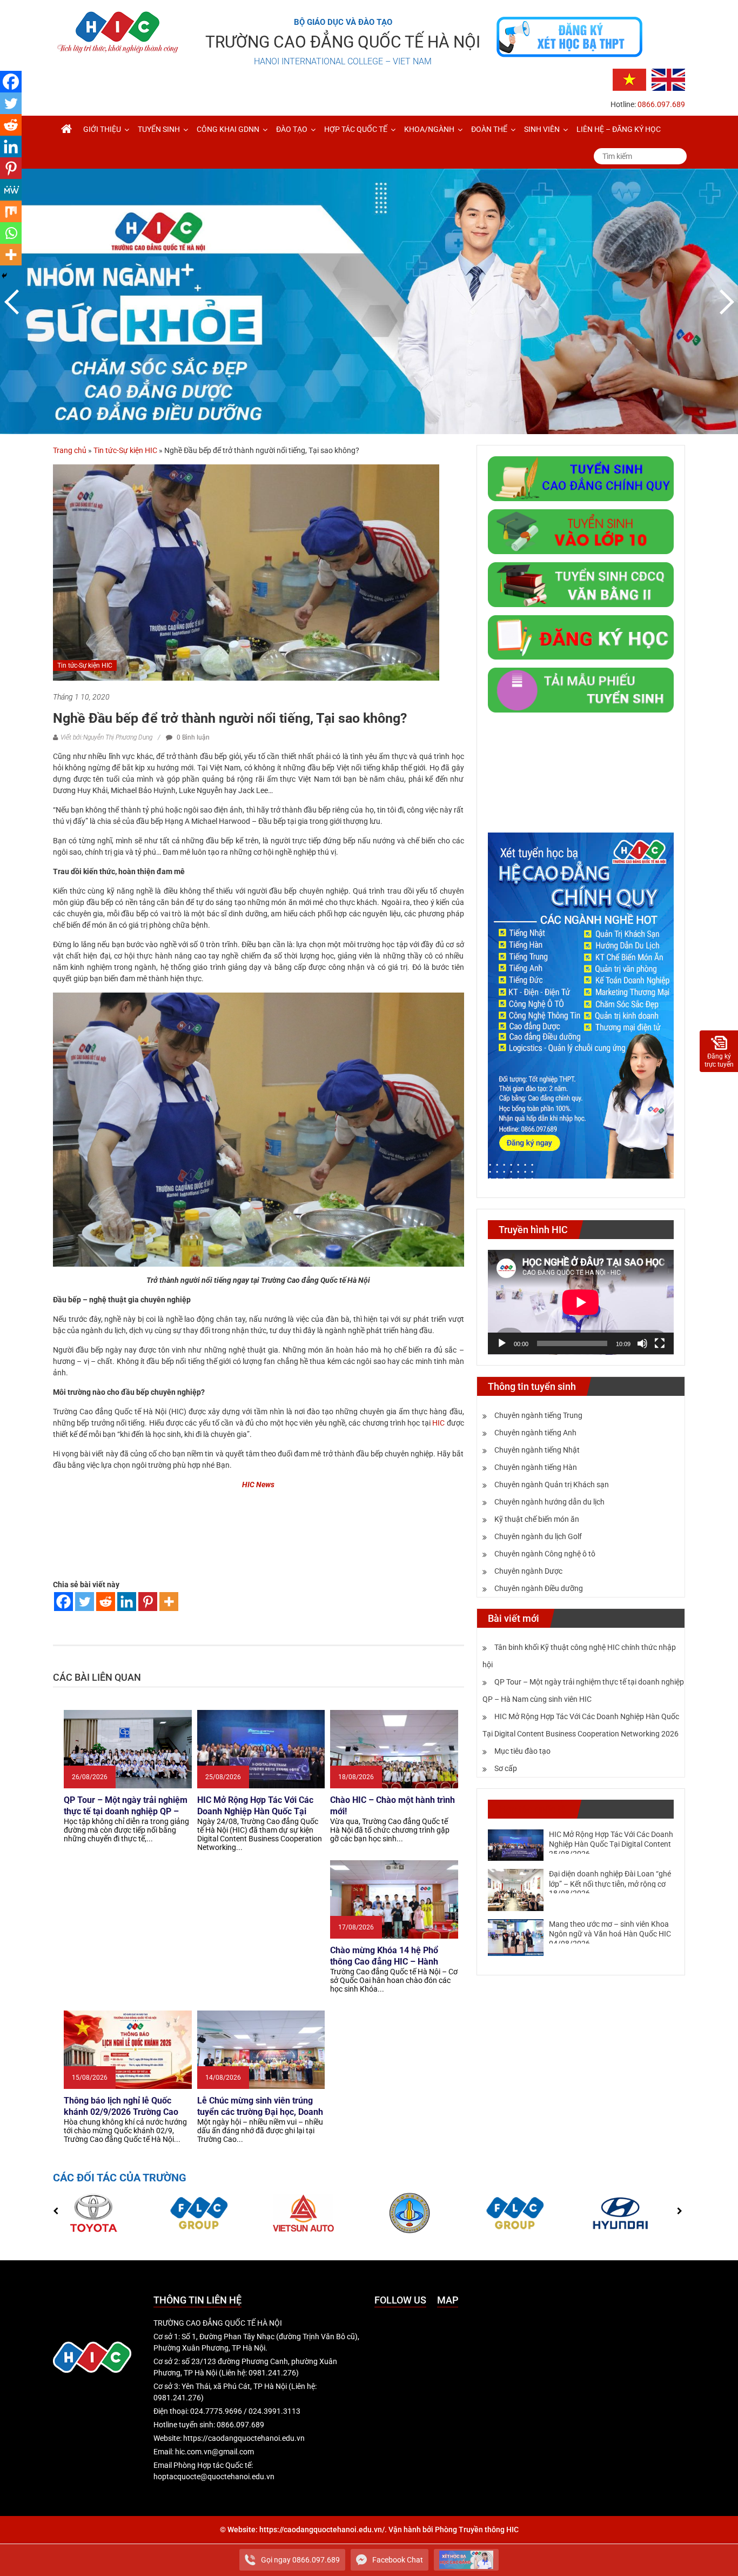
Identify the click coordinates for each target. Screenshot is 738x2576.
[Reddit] (106, 1602)
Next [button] (724, 302)
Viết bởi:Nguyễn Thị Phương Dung (106, 737)
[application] (581, 1302)
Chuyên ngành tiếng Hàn (536, 1467)
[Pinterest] (148, 1602)
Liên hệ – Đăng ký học (619, 129)
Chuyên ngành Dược (528, 1571)
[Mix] (11, 211)
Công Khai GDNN (228, 129)
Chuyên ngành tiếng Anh (535, 1433)
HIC (438, 1423)
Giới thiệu (102, 129)
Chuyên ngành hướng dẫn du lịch (549, 1502)
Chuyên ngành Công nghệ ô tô (545, 1554)
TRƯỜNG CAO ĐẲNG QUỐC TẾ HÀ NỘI (343, 42)
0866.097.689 (661, 104)
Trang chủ (70, 450)
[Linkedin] (127, 1602)
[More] (169, 1602)
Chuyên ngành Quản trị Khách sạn (552, 1485)
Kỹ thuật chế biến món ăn (537, 1519)
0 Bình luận (192, 737)
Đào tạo (292, 129)
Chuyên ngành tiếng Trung (538, 1415)
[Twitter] (85, 1602)
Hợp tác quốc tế (356, 129)
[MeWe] (11, 190)
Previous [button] (14, 302)
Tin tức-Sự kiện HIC (125, 450)
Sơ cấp (506, 1768)
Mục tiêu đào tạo (522, 1751)
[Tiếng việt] (629, 79)
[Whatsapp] (11, 233)
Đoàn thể (489, 129)
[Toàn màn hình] (660, 1343)
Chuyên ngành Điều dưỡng (539, 1588)
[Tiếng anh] (668, 79)
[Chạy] (502, 1343)
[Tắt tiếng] (642, 1343)
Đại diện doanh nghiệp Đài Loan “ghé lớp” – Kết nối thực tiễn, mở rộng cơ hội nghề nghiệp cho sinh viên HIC (610, 1883)
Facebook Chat (398, 2560)
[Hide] (4, 276)
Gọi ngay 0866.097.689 (300, 2560)
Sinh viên (542, 129)
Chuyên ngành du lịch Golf (538, 1536)
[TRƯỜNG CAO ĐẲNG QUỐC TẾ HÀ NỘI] (66, 129)
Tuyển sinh (159, 129)
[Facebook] (63, 1602)
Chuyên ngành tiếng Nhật (537, 1450)
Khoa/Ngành (429, 129)
